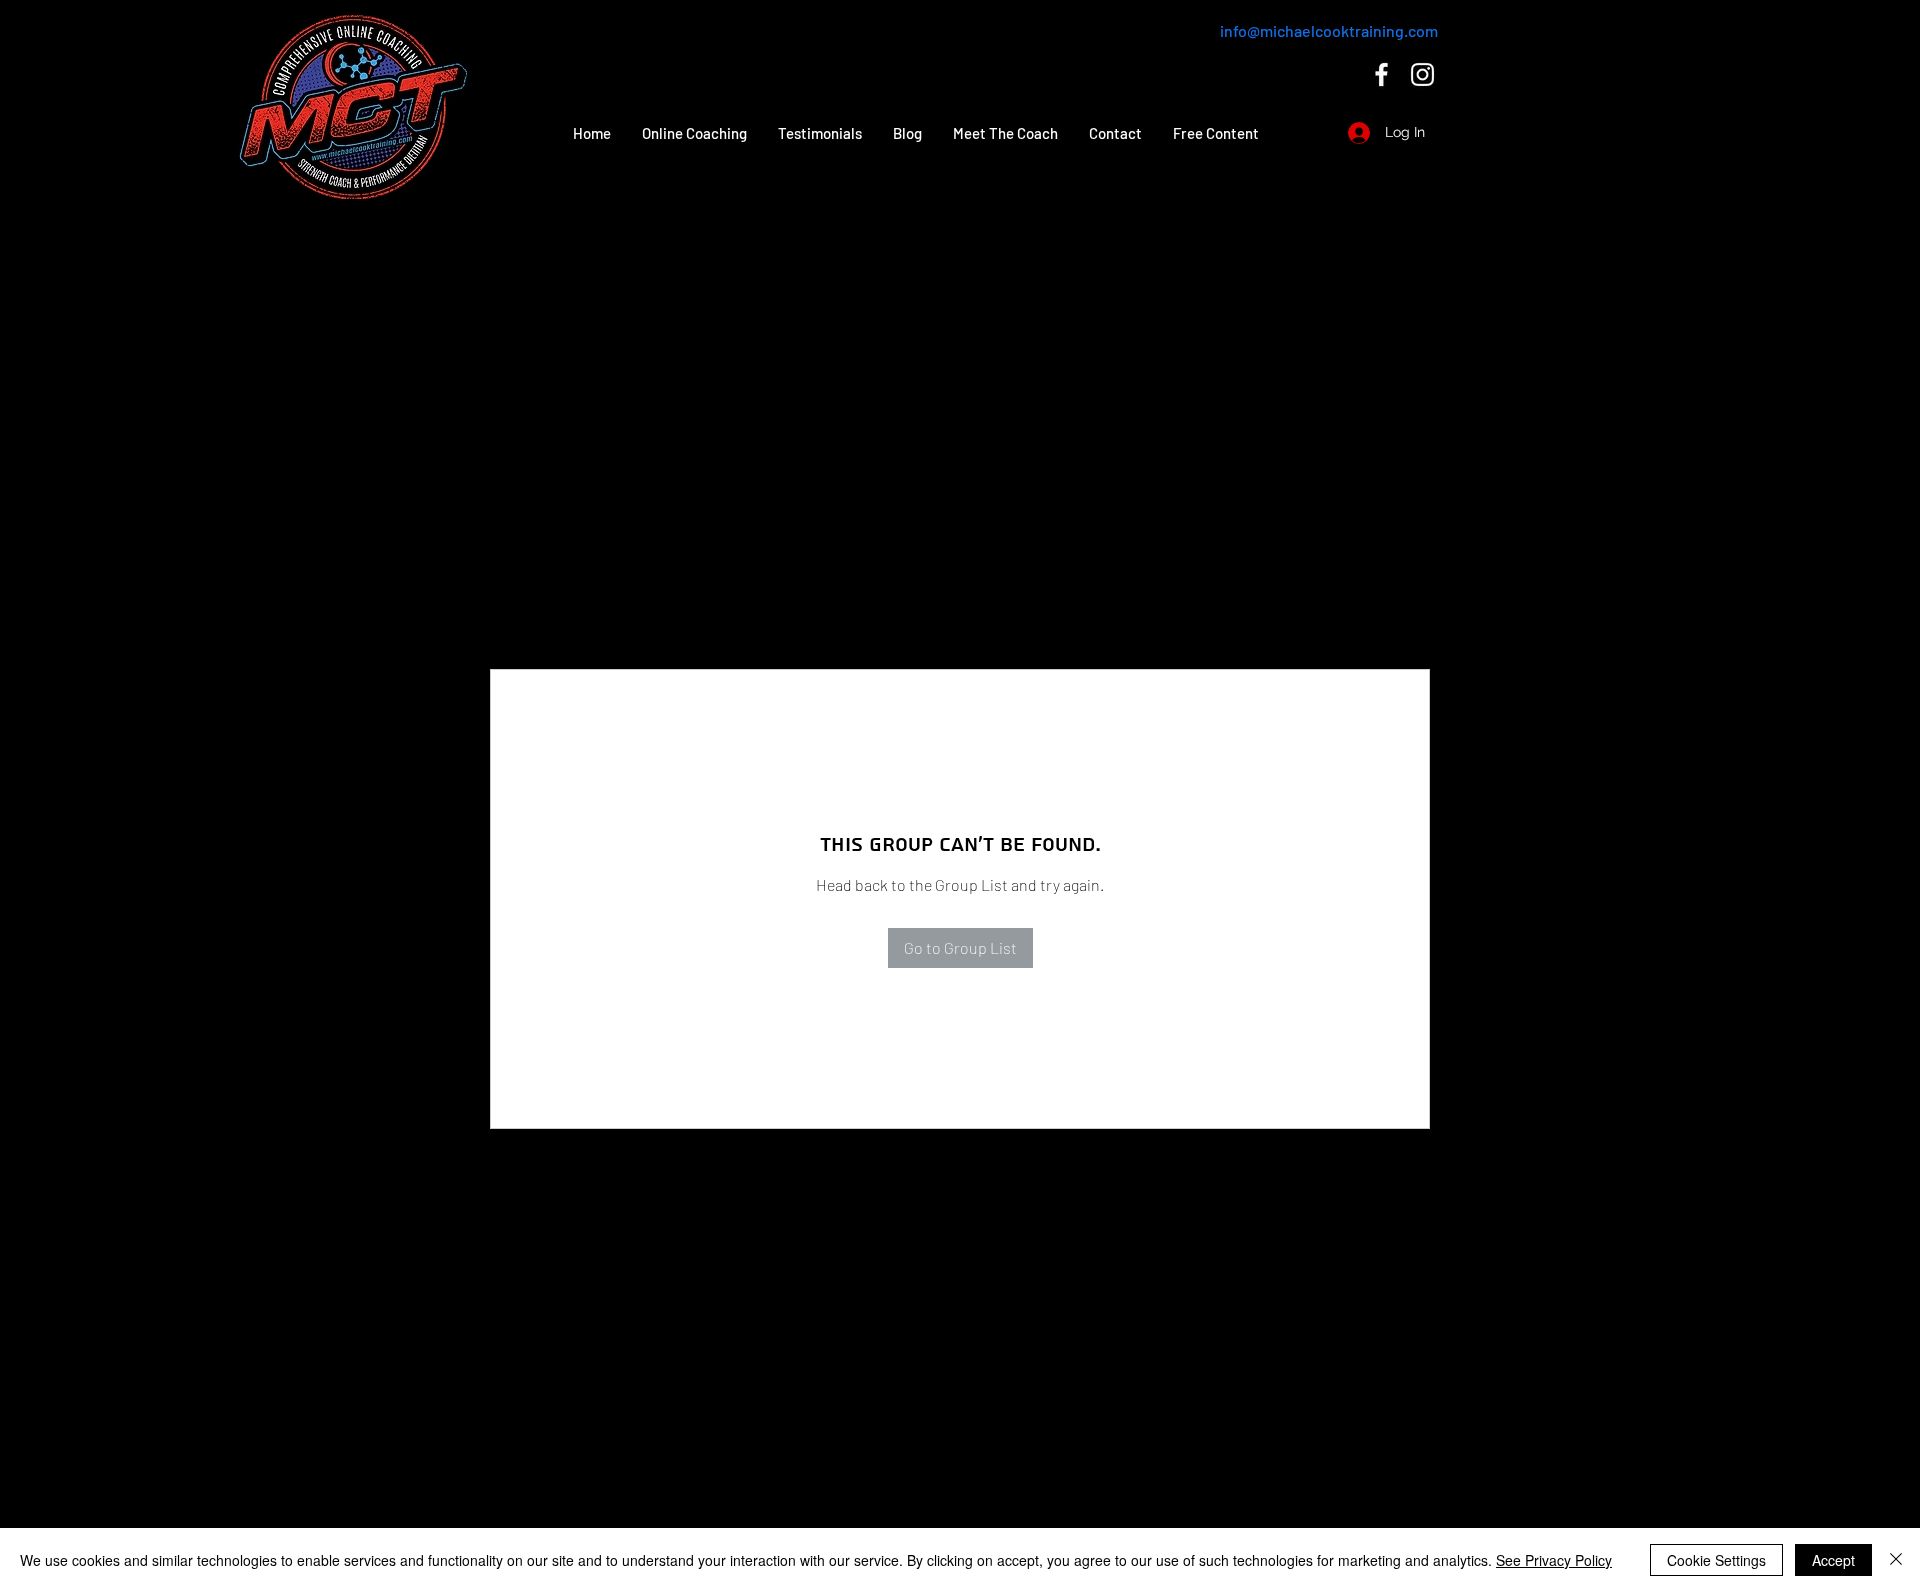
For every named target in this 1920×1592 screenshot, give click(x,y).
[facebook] (1381, 74)
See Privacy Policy (1554, 1560)
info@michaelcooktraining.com (1329, 30)
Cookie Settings (1716, 1560)
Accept (1833, 1560)
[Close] (1896, 1560)
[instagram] (1422, 74)
